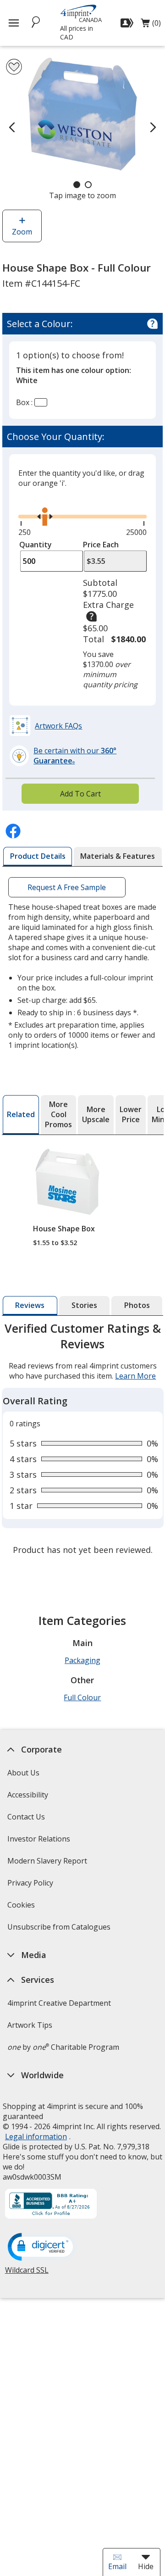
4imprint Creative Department (59, 2003)
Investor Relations (39, 1842)
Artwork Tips (29, 2025)
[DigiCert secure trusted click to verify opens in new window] (42, 2248)
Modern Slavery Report (48, 1864)
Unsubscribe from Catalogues (60, 1930)
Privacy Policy (31, 1886)
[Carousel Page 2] (88, 185)
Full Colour (82, 1697)
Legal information (36, 2136)
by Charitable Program (63, 2047)
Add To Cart (80, 794)
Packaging (82, 1660)
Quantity (36, 545)
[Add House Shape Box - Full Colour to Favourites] (14, 67)
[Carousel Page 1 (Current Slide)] (77, 185)
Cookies (22, 1908)
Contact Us (26, 1817)
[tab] (38, 857)
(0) (151, 25)
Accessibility (27, 1795)
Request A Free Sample (67, 887)
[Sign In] (128, 23)
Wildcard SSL (26, 2273)
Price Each (101, 545)
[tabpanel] (83, 1440)
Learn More (135, 1376)
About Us (23, 1773)
